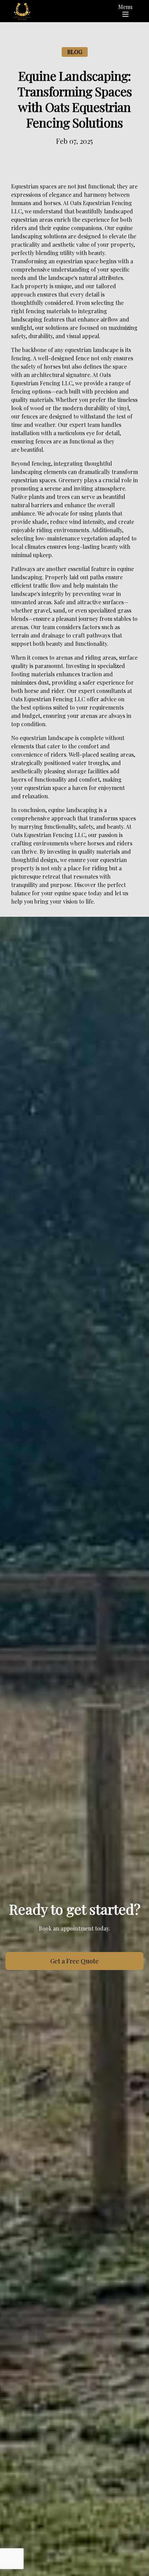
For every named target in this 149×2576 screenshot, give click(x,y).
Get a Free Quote (74, 1961)
